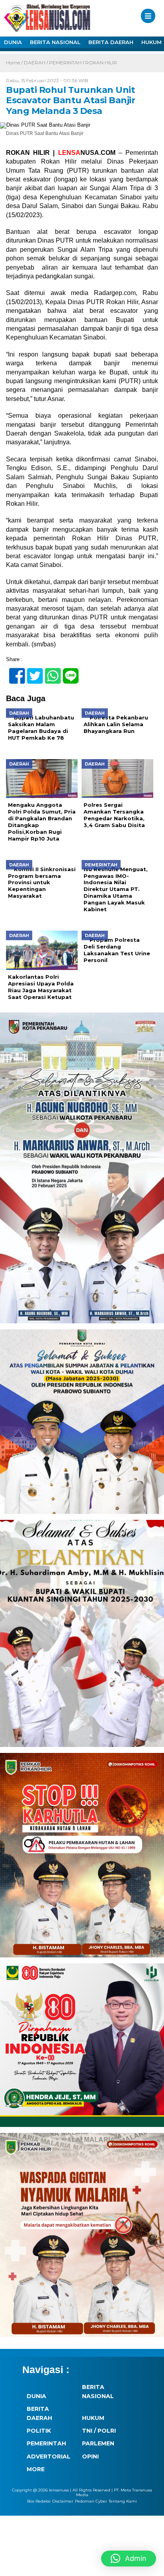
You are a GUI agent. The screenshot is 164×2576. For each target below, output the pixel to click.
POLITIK (39, 2431)
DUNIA (13, 42)
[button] (129, 2559)
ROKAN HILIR (101, 63)
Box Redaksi (39, 2501)
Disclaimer (63, 2501)
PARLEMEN (98, 2443)
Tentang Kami (123, 2501)
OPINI (90, 2456)
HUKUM (93, 2418)
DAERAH (35, 63)
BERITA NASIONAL (55, 42)
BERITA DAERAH (111, 42)
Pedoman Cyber (91, 2501)
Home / (15, 63)
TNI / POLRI (99, 2431)
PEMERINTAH (65, 63)
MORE (36, 2469)
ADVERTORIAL (49, 2456)
